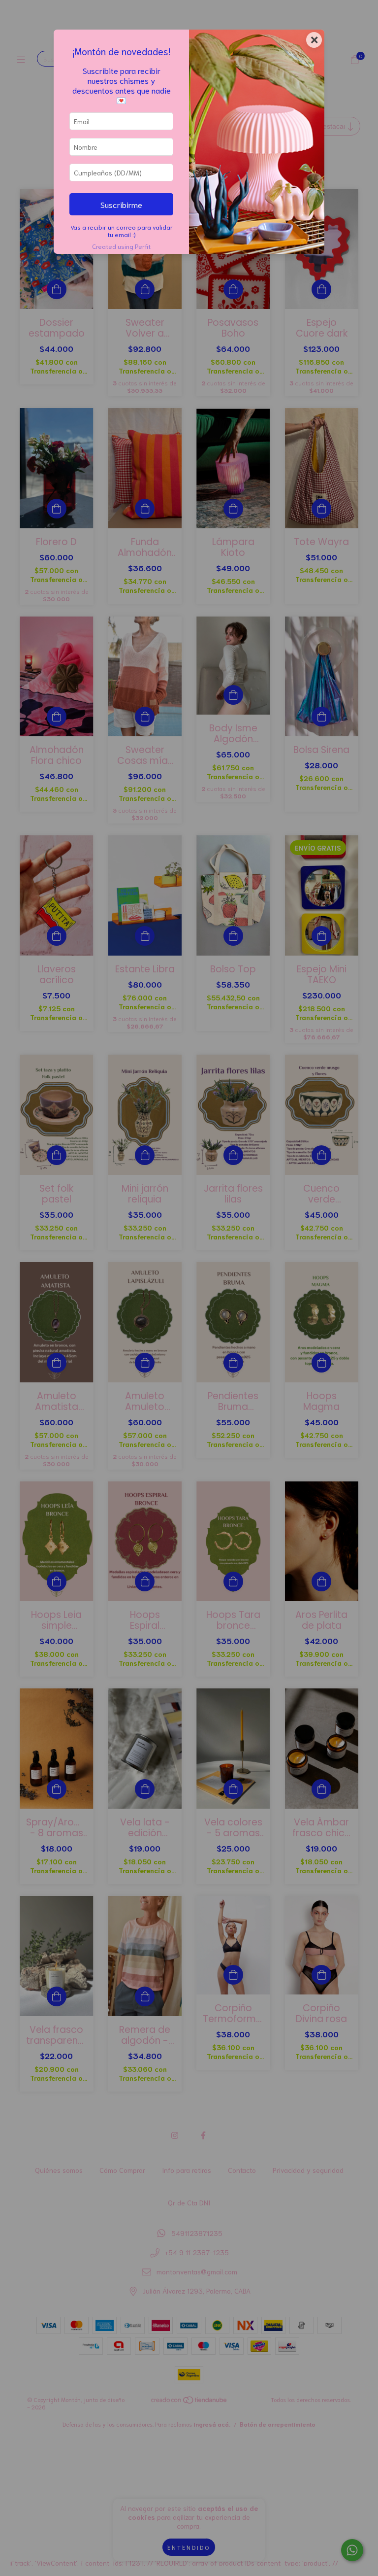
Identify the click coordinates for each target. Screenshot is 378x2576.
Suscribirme (121, 204)
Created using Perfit (121, 246)
